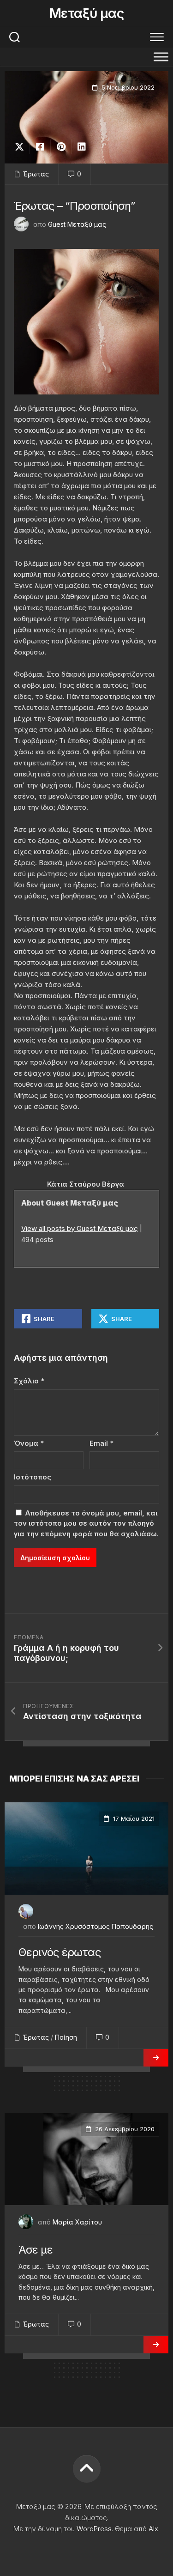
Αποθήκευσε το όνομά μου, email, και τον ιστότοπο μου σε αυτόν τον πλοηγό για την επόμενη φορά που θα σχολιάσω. (86, 1523)
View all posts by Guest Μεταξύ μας (80, 1228)
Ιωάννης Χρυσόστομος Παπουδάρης (95, 1926)
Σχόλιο (29, 1381)
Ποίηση (66, 2037)
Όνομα (29, 1443)
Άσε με (36, 2250)
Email (101, 1443)
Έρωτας (36, 174)
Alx (153, 2529)
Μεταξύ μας (86, 13)
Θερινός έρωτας (60, 1952)
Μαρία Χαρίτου (77, 2222)
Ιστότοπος (33, 1477)
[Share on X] (22, 147)
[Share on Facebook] (40, 147)
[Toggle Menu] (161, 57)
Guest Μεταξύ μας (77, 224)
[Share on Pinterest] (61, 147)
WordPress (94, 2529)
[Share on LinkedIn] (81, 147)
